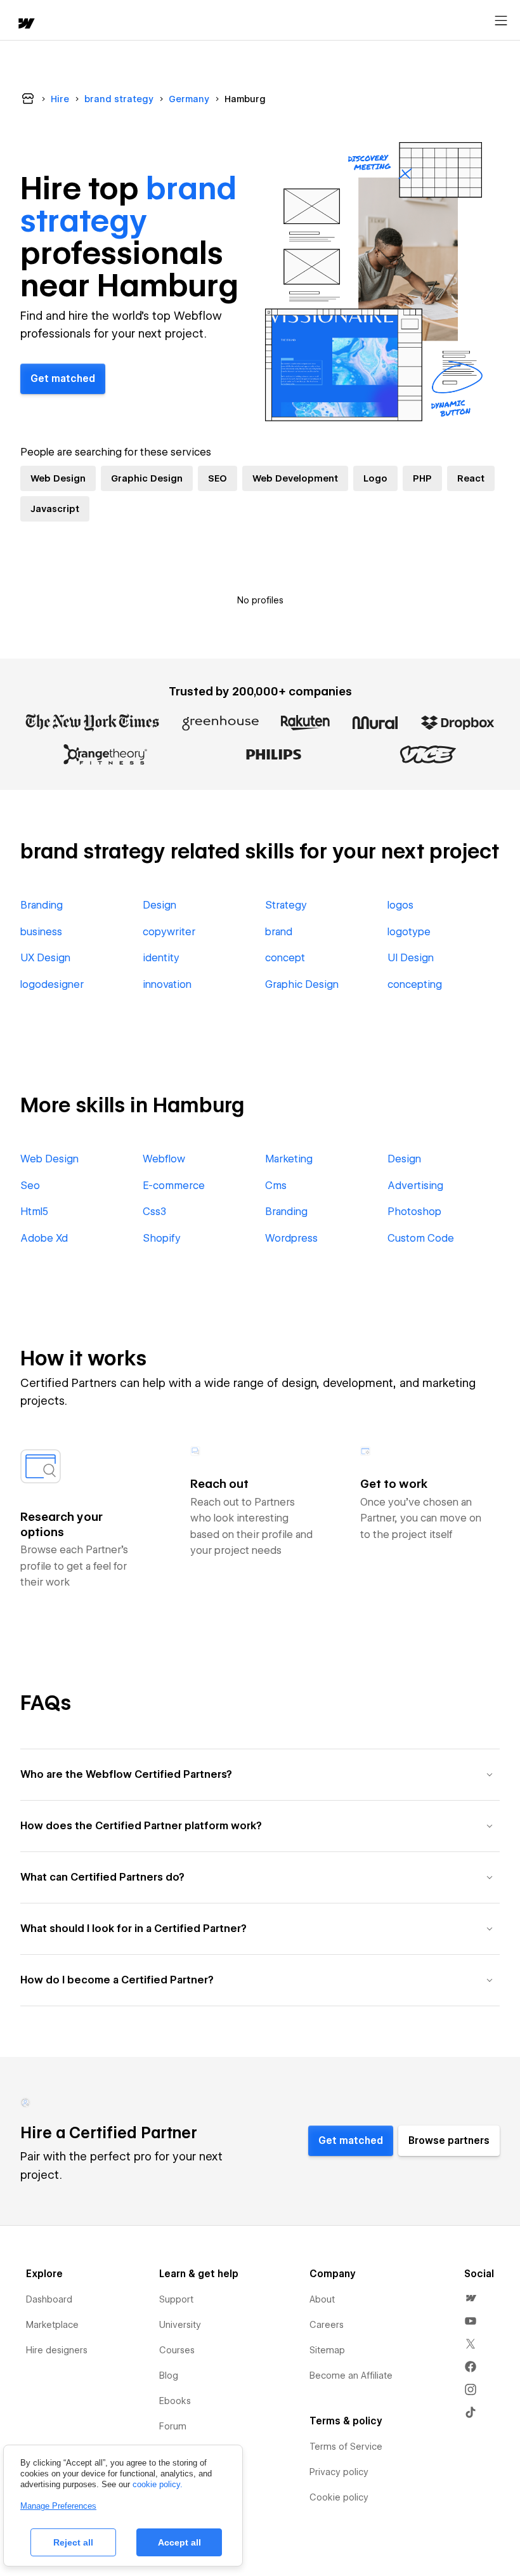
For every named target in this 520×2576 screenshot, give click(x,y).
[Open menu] (501, 21)
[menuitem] (471, 2298)
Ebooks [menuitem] (175, 2401)
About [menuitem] (322, 2299)
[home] (25, 24)
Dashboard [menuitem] (49, 2299)
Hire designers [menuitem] (57, 2350)
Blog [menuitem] (169, 2376)
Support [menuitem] (176, 2299)
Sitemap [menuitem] (327, 2350)
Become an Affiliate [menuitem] (351, 2376)
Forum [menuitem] (173, 2426)
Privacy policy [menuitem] (339, 2472)
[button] (260, 1774)
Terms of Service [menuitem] (346, 2447)
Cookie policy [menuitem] (339, 2497)
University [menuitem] (180, 2325)
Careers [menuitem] (327, 2325)
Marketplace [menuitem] (52, 2325)
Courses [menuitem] (177, 2350)
